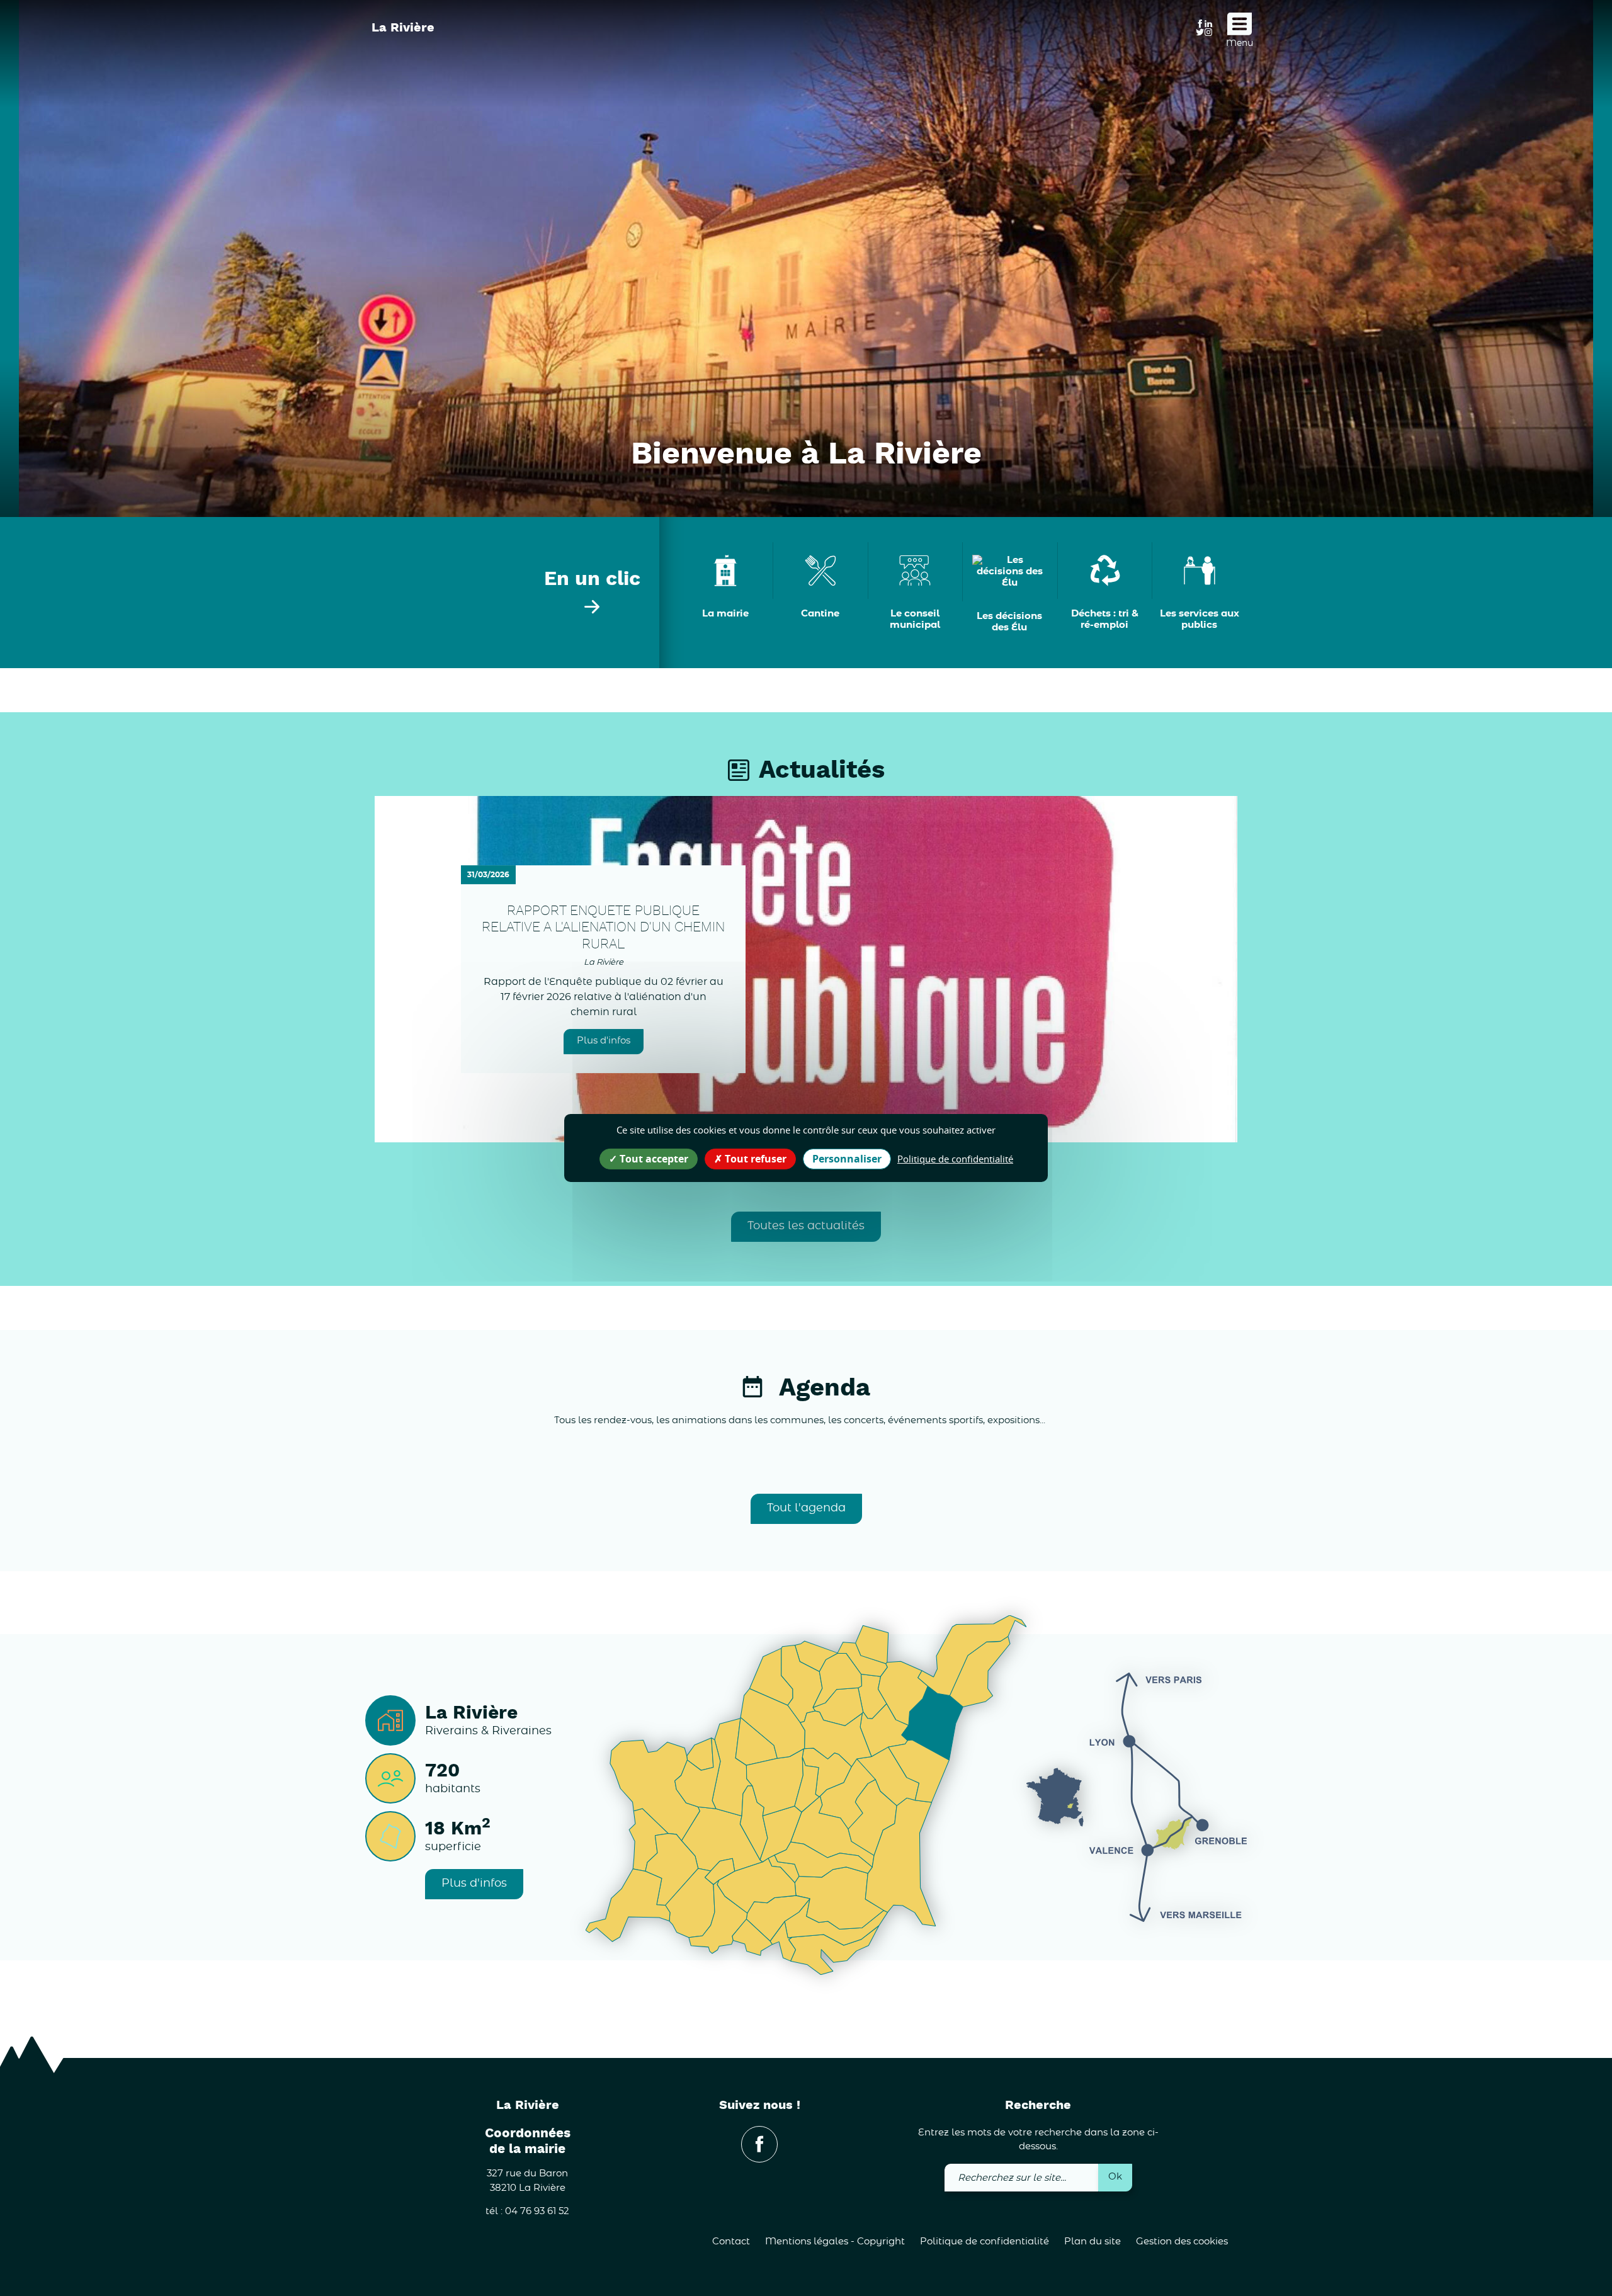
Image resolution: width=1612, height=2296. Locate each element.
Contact (731, 2242)
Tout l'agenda (806, 1508)
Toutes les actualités (806, 1226)
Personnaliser (847, 1159)
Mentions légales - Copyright (835, 2242)
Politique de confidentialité (985, 2242)
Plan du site (1093, 2242)
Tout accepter (653, 1159)
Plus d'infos (604, 1041)
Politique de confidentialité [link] (955, 1159)
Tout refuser (754, 1159)
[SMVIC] (435, 57)
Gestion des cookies (1182, 2242)
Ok (1115, 2177)
